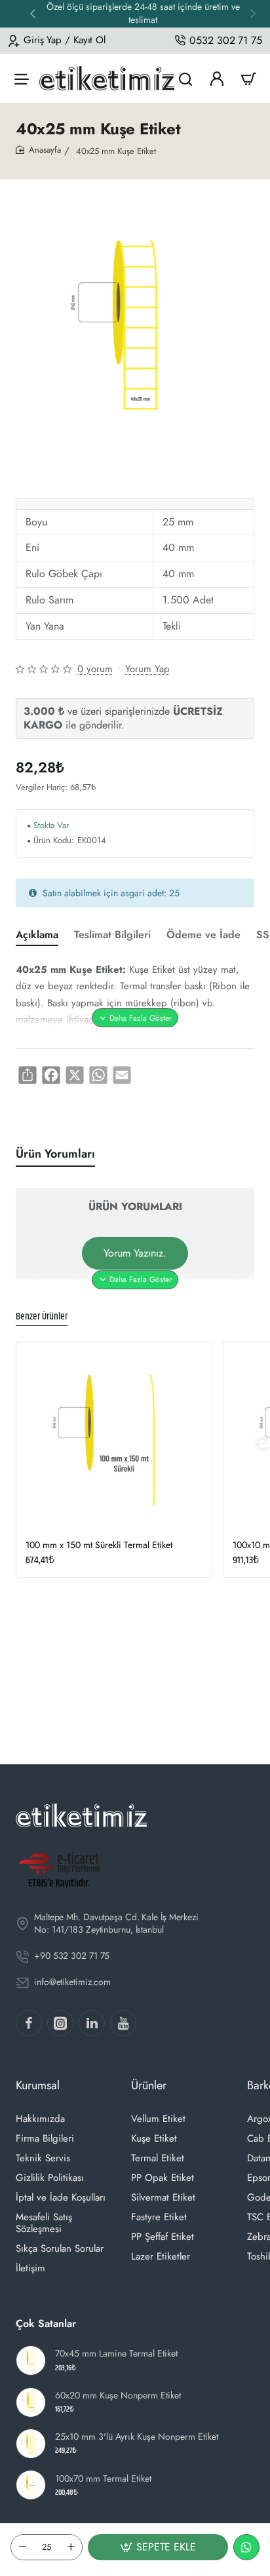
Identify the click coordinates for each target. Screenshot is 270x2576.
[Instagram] (60, 2023)
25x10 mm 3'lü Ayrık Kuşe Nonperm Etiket (137, 2437)
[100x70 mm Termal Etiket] (31, 2485)
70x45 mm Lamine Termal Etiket (116, 2354)
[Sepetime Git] (248, 78)
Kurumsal (38, 2085)
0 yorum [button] (95, 669)
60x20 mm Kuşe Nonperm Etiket (118, 2396)
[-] (22, 2547)
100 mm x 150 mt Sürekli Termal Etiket (99, 1545)
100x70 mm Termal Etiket (103, 2479)
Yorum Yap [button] (147, 669)
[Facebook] (29, 2023)
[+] (71, 2547)
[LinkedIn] (92, 2023)
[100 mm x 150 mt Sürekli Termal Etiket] (114, 1440)
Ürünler (149, 2085)
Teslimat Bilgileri (112, 935)
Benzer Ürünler (42, 1317)
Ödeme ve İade (203, 935)
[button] (253, 13)
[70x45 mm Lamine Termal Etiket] (31, 2360)
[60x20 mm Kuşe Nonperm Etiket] (31, 2402)
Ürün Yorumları (55, 1154)
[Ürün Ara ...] (185, 78)
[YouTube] (123, 2023)
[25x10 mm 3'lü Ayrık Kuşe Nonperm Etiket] (31, 2444)
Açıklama (37, 935)
